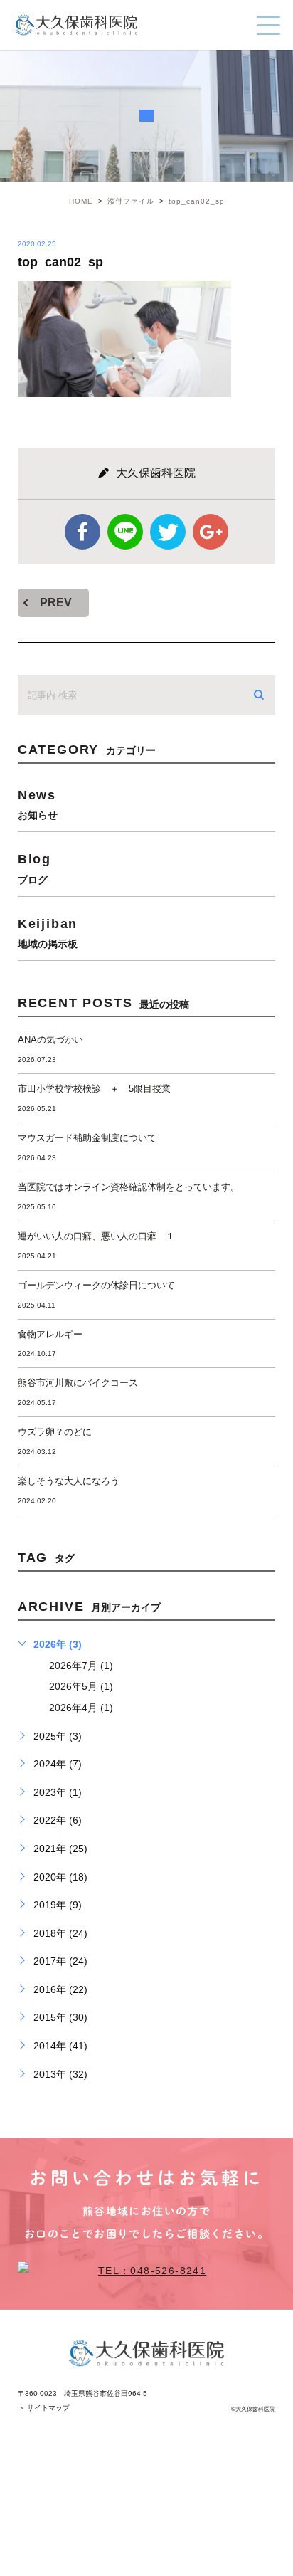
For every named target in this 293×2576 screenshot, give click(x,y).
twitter (168, 532)
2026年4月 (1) (81, 1708)
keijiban (48, 933)
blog (34, 868)
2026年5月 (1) (81, 1686)
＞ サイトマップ (44, 2408)
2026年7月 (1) (81, 1666)
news (38, 804)
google (211, 532)
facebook (82, 532)
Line (125, 532)
